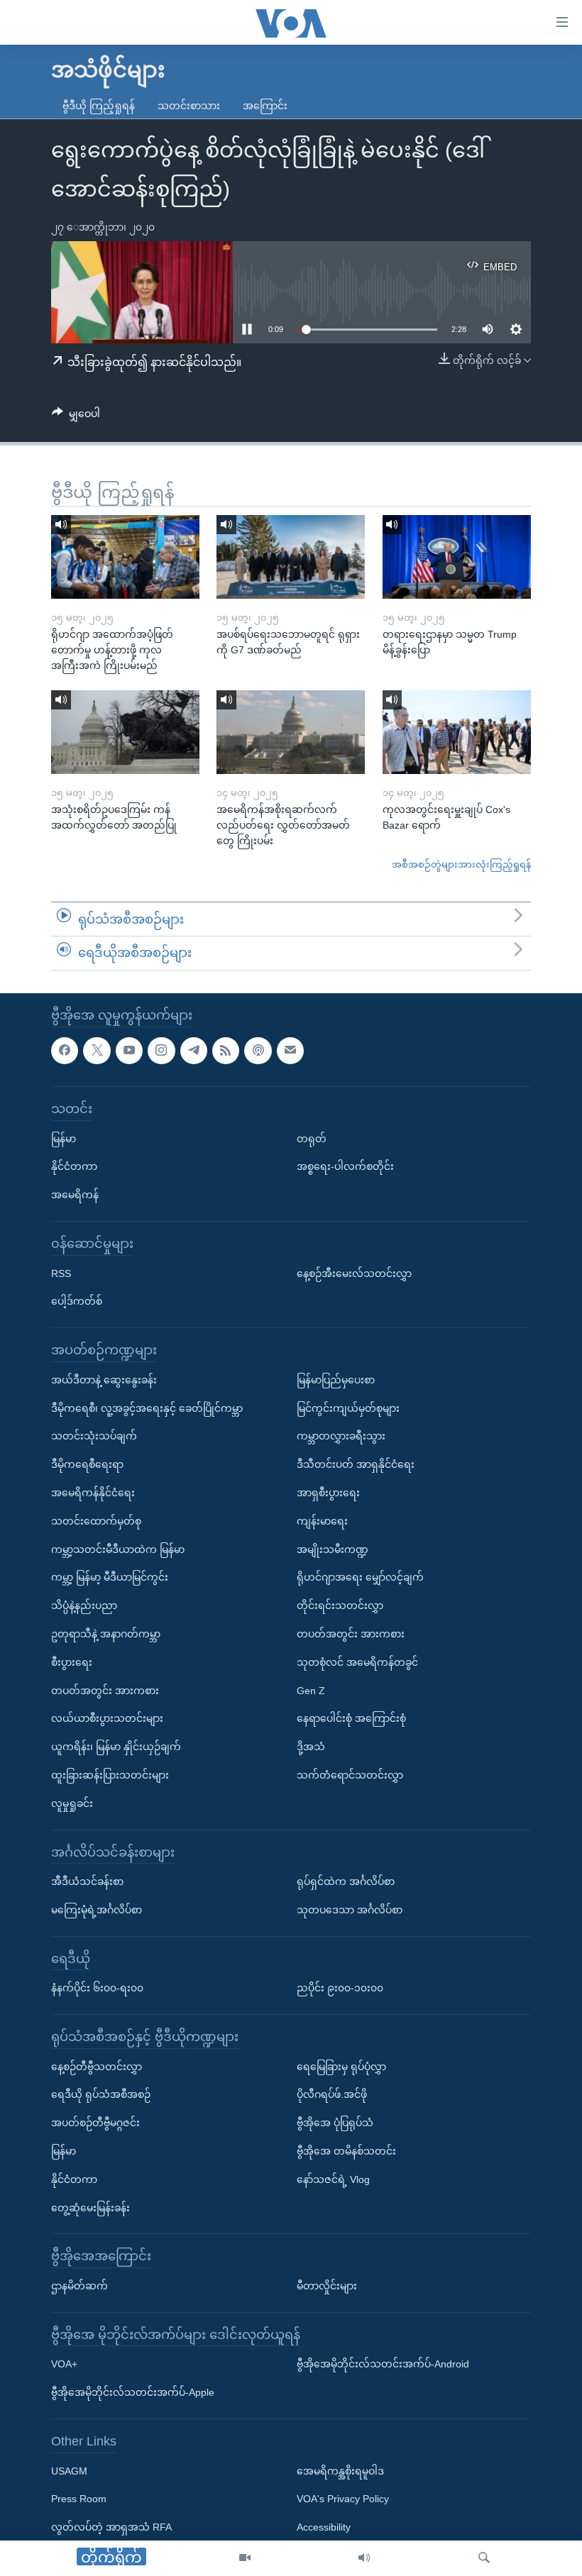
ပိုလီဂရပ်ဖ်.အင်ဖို (332, 2094)
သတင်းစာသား (189, 106)
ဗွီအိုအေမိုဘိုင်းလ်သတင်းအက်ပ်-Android (383, 2364)
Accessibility (324, 2527)
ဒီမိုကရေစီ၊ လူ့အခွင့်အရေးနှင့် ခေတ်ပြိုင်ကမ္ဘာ (147, 1408)
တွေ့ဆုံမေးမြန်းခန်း (90, 2208)
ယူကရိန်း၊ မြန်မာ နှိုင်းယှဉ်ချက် (116, 1747)
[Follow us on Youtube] (129, 1051)
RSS (61, 1273)
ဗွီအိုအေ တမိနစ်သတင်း (346, 2151)
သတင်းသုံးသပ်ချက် (94, 1436)
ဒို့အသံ (311, 1747)
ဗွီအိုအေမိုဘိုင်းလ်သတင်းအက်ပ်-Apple (133, 2392)
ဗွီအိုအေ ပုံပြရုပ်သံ (335, 2123)
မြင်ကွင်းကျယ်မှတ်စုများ (348, 1408)
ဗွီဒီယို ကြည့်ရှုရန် (99, 106)
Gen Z (311, 1691)
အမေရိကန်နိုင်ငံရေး (93, 1493)
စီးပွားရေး (72, 1662)
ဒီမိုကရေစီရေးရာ (87, 1464)
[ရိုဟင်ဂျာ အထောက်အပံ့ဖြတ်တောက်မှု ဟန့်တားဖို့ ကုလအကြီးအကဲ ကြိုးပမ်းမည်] (125, 557)
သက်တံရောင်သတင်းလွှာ (350, 1775)
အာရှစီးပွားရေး (328, 1493)
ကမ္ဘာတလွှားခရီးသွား (341, 1436)
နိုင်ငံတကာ (74, 1166)
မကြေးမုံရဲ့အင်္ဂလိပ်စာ (97, 1910)
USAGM (69, 2471)
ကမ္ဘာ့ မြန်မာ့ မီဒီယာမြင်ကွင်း (110, 1577)
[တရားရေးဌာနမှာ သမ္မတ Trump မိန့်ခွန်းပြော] (457, 557)
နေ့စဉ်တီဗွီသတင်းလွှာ (97, 2067)
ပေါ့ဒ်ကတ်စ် (77, 1301)
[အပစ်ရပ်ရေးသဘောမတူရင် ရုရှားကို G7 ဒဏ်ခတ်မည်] (291, 557)
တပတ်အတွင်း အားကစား (105, 1691)
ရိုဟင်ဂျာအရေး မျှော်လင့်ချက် (360, 1577)
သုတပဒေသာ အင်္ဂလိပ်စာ (350, 1910)
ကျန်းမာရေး (322, 1521)
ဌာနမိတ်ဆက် (79, 2286)
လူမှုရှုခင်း (72, 1803)
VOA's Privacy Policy (343, 2499)
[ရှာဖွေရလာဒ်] (484, 2558)
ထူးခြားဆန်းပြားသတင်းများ (110, 1775)
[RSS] (226, 1051)
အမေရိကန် (75, 1195)
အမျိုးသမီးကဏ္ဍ (333, 1549)
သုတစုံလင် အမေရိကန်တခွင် (357, 1662)
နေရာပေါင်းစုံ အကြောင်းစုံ (351, 1718)
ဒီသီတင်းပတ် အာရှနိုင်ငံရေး (356, 1464)
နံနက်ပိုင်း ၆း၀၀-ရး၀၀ (97, 1988)
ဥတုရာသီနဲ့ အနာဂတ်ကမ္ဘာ (106, 1634)
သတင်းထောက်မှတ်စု (96, 1521)
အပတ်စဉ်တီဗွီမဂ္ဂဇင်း (95, 2123)
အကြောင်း (265, 106)
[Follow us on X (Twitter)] (97, 1051)
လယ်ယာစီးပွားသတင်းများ (107, 1718)
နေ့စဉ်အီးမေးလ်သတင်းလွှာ (354, 1273)
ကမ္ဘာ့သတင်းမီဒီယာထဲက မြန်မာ (118, 1549)
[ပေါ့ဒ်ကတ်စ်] (258, 1051)
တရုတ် (312, 1139)
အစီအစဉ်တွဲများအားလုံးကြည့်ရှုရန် (461, 864)
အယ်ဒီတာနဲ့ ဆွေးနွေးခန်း (104, 1380)
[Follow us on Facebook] (65, 1051)
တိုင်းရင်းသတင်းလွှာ (340, 1605)
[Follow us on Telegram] (194, 1051)
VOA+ (64, 2364)
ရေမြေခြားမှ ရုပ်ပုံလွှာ (341, 2067)
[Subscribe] (290, 1051)
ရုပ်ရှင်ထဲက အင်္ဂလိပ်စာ (346, 1881)
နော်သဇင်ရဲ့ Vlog (333, 2179)
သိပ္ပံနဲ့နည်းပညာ (84, 1605)
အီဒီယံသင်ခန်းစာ (87, 1881)
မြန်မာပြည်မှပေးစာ (336, 1380)
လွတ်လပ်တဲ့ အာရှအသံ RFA (111, 2527)
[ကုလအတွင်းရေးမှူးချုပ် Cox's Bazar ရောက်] (457, 732)
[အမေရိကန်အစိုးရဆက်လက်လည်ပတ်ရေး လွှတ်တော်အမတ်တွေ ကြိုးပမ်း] (291, 732)
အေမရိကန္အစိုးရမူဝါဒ (340, 2471)
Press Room (79, 2499)
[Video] (245, 2558)
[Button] (76, 416)
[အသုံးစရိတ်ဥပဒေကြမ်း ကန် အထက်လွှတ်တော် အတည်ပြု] (125, 732)
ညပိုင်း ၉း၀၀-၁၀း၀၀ (340, 1988)
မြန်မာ (64, 1139)
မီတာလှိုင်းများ (327, 2286)
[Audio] (364, 2558)
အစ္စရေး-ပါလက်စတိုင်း (345, 1166)
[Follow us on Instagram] (161, 1051)
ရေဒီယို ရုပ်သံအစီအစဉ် (101, 2094)
